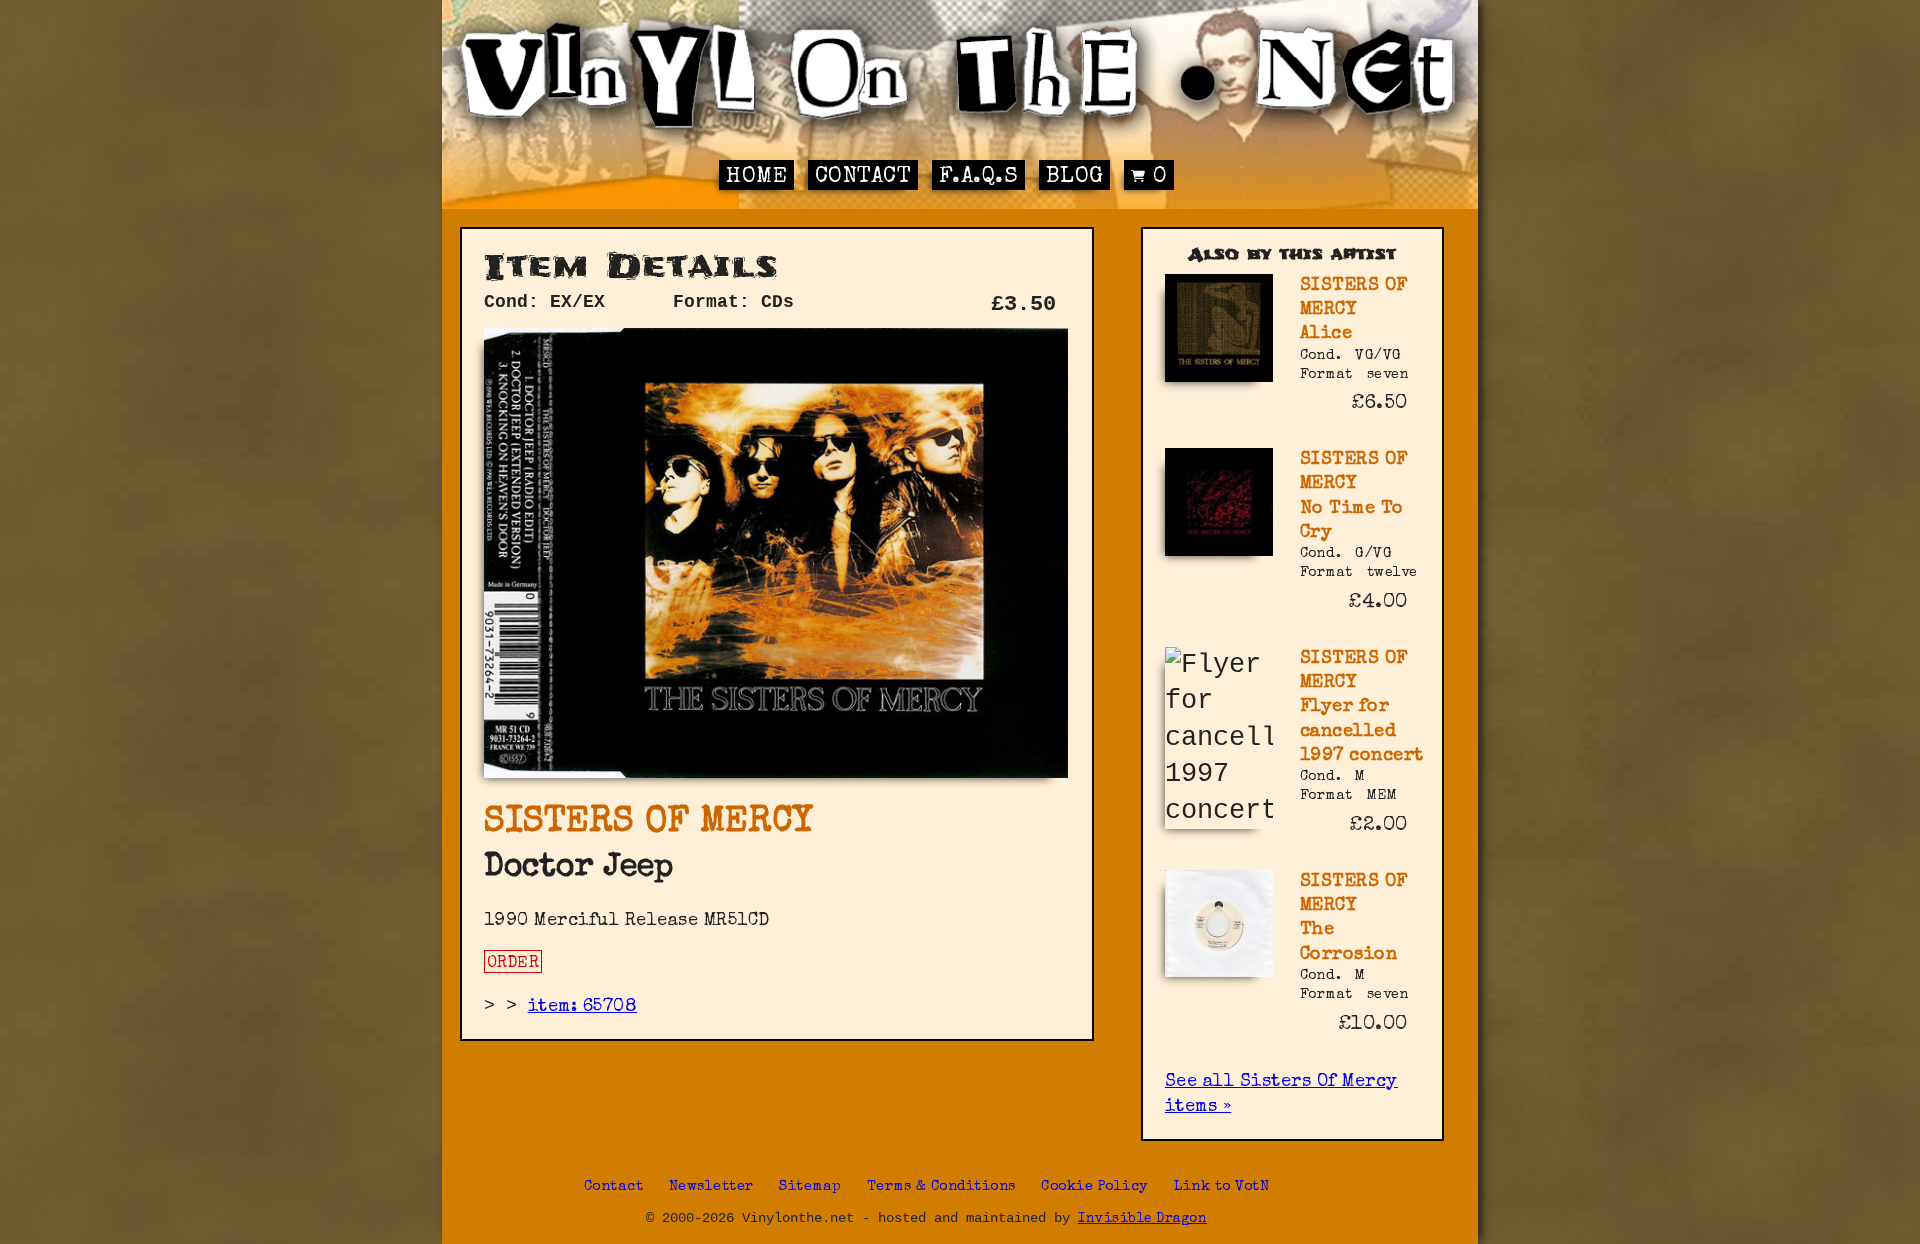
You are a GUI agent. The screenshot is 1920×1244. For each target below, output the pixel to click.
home (756, 177)
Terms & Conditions (941, 1187)
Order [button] (513, 964)
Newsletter (711, 1187)
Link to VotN (1221, 1187)
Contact (863, 177)
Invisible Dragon (1142, 1219)
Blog (1075, 177)
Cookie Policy (1095, 1187)
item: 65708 (583, 1007)
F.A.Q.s (979, 177)
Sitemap (810, 1187)
